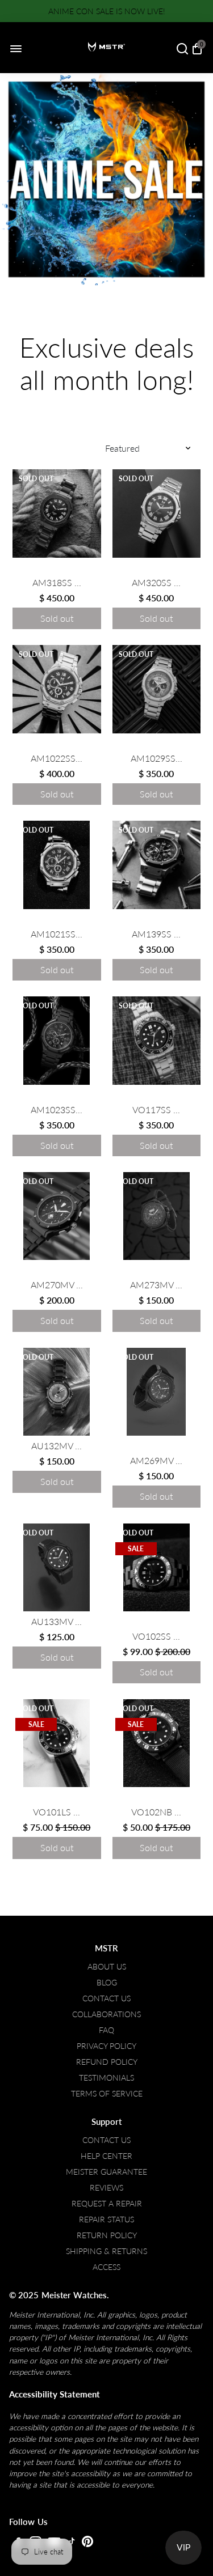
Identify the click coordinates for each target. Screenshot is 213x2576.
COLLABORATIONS (106, 2014)
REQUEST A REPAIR (107, 2204)
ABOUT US (107, 1967)
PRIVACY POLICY (106, 2046)
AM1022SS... (57, 758)
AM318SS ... (57, 582)
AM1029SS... (156, 758)
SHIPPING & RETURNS (106, 2251)
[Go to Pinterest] (87, 2544)
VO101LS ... (57, 1812)
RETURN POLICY (107, 2235)
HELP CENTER (106, 2156)
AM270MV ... (57, 1285)
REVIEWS (106, 2188)
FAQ (106, 2030)
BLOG (107, 1983)
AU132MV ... (57, 1446)
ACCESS (106, 2267)
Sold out (57, 618)
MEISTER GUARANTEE (106, 2172)
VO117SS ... (156, 1109)
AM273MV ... (156, 1285)
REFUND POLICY (107, 2062)
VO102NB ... (156, 1812)
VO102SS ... (156, 1636)
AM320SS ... (156, 582)
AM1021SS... (57, 934)
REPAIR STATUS (106, 2219)
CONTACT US (106, 1998)
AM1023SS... (57, 1109)
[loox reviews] (57, 570)
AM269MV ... (156, 1460)
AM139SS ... (156, 934)
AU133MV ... (57, 1621)
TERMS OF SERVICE (107, 2094)
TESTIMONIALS (106, 2078)
